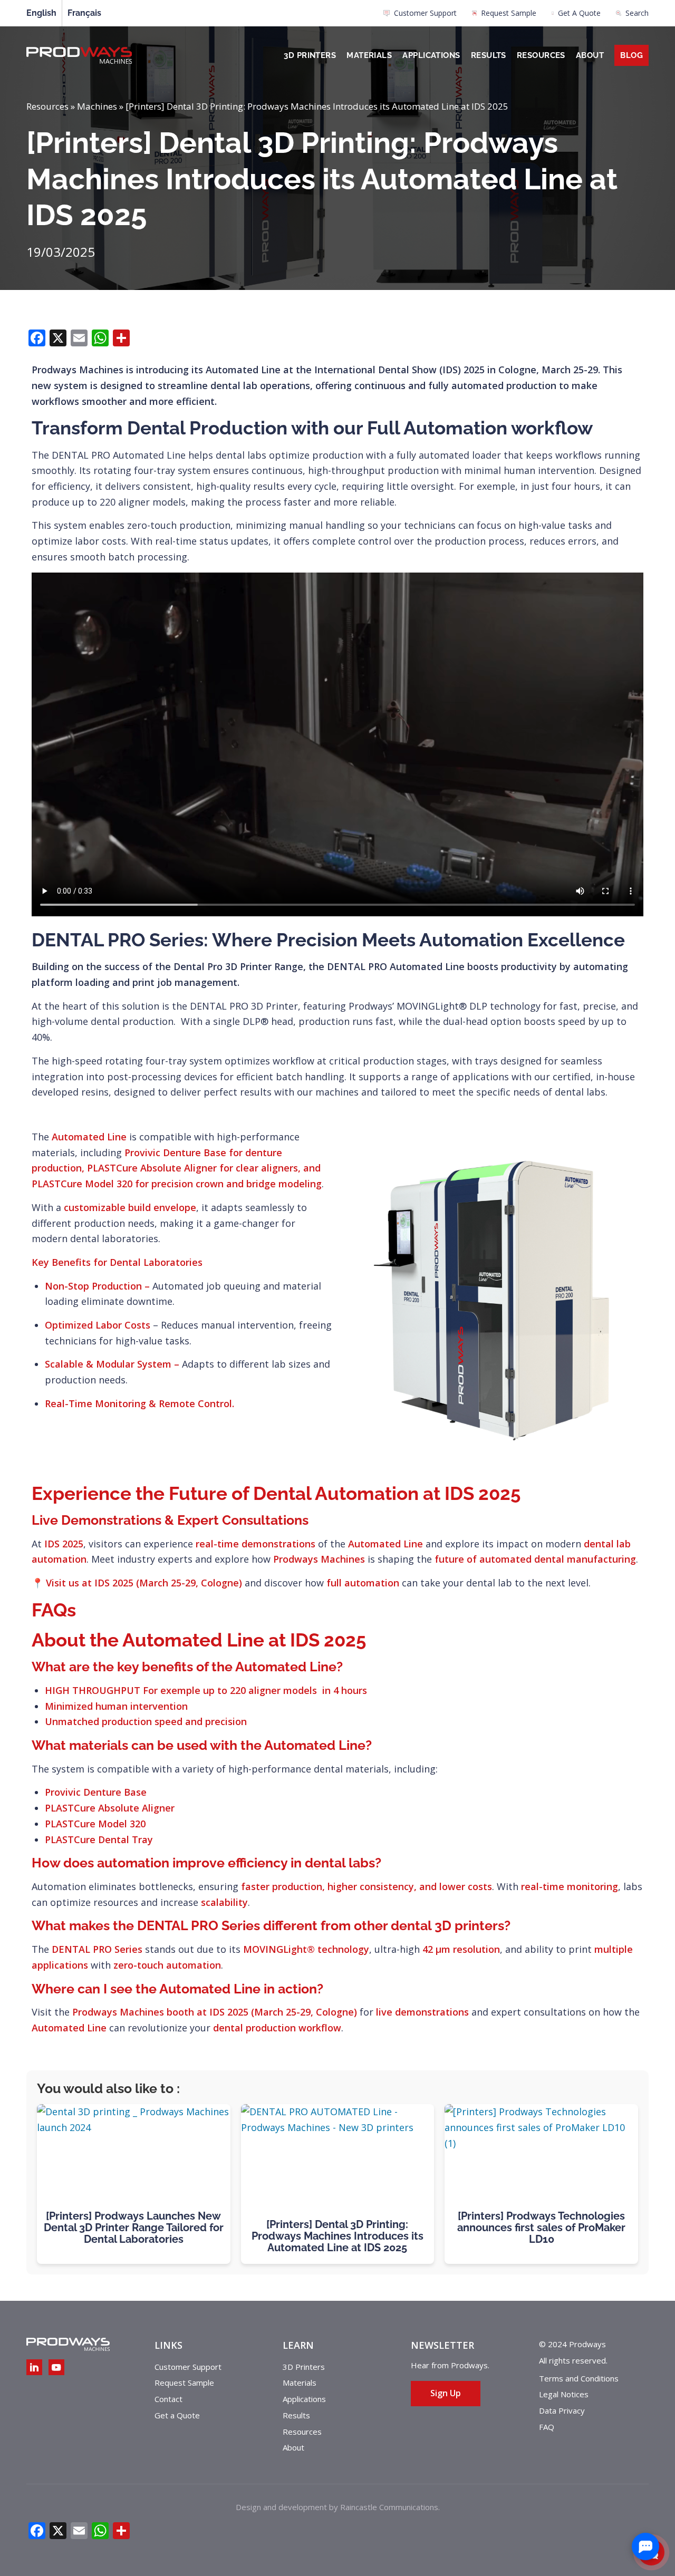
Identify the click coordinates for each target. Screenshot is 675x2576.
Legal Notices (564, 2394)
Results (489, 55)
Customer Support (425, 13)
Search (637, 13)
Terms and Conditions (579, 2378)
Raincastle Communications (389, 2507)
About (590, 55)
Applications (431, 55)
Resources (541, 55)
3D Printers (310, 55)
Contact (168, 2399)
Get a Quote (177, 2415)
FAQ (547, 2427)
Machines (97, 106)
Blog (631, 55)
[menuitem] (420, 16)
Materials (369, 55)
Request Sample (509, 13)
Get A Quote (579, 13)
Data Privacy (562, 2410)
